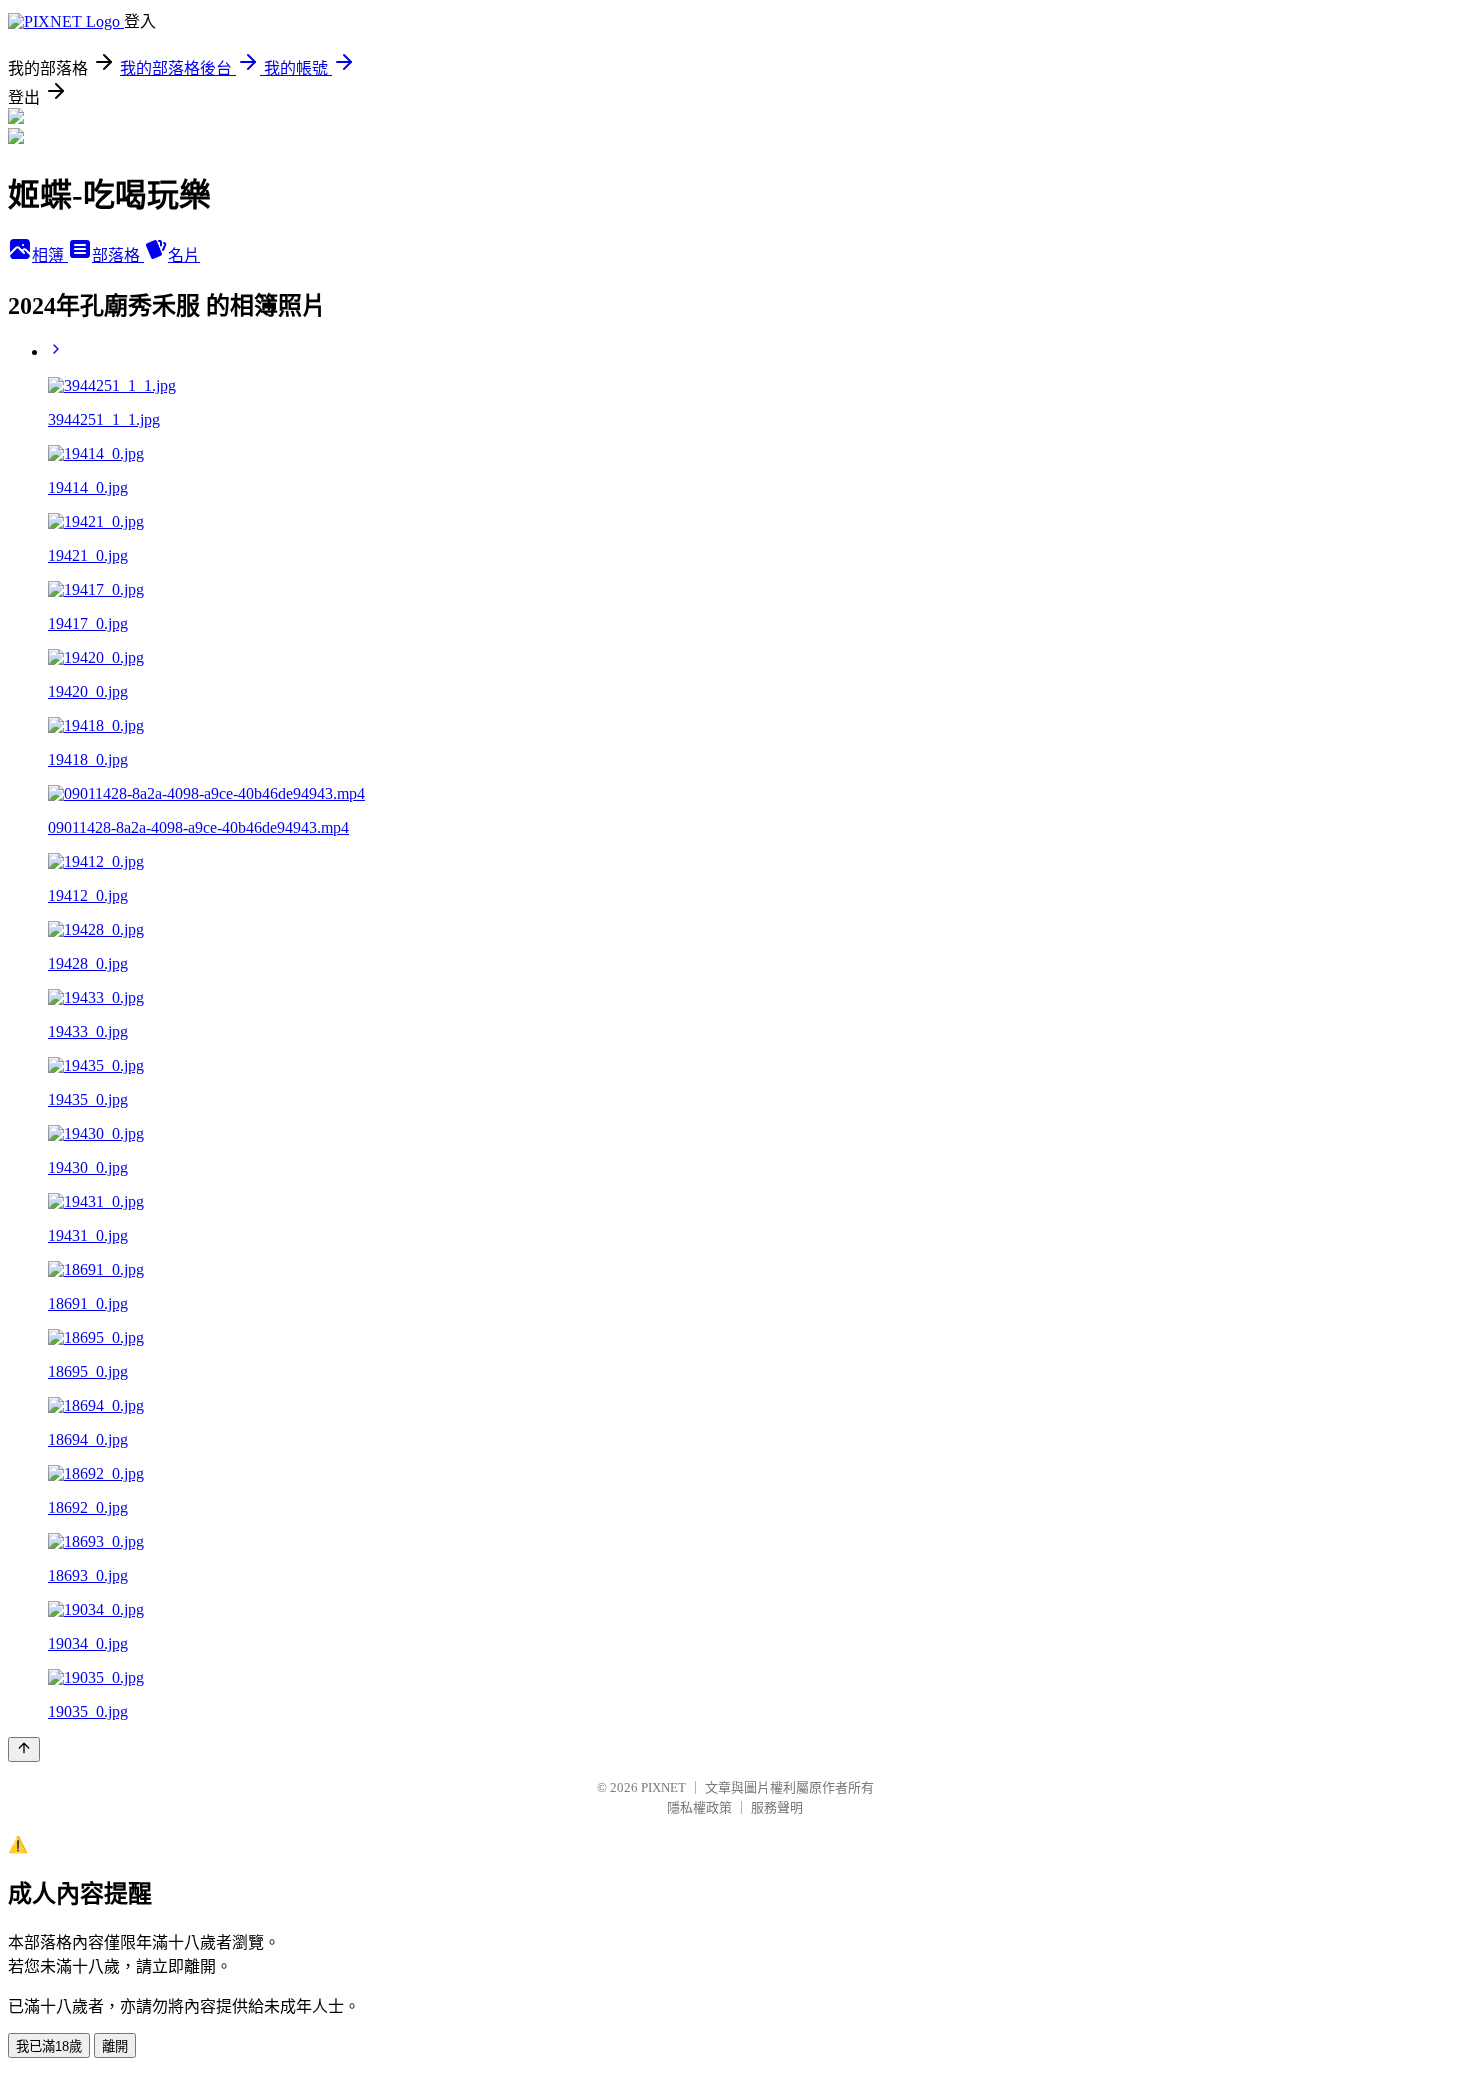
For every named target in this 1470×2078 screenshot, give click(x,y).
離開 (115, 2046)
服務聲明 (777, 1807)
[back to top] (24, 1749)
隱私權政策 (699, 1807)
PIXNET (663, 1787)
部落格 (118, 255)
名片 (184, 255)
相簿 (50, 255)
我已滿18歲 (49, 2046)
